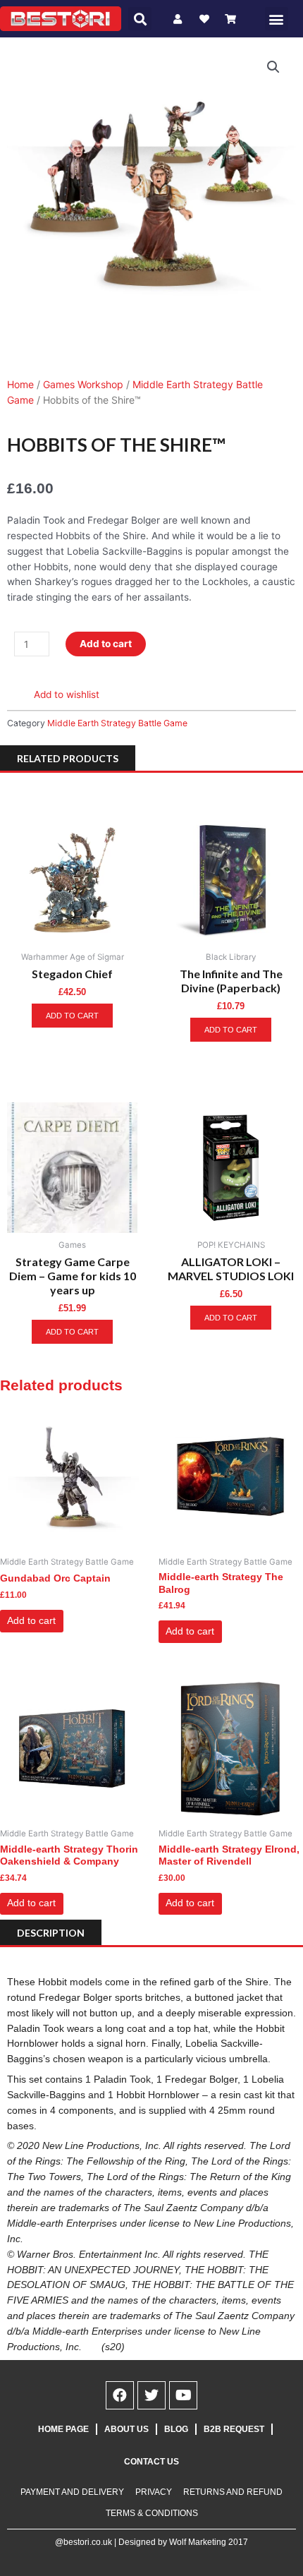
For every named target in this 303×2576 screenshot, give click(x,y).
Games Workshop (83, 384)
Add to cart (106, 644)
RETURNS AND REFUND (233, 2492)
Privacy (154, 2492)
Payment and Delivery (72, 2492)
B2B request (234, 2429)
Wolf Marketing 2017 (209, 2542)
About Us (126, 2429)
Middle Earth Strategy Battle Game (117, 723)
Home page (63, 2429)
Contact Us (151, 2462)
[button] (140, 19)
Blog (176, 2429)
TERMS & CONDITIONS (152, 2513)
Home (20, 384)
